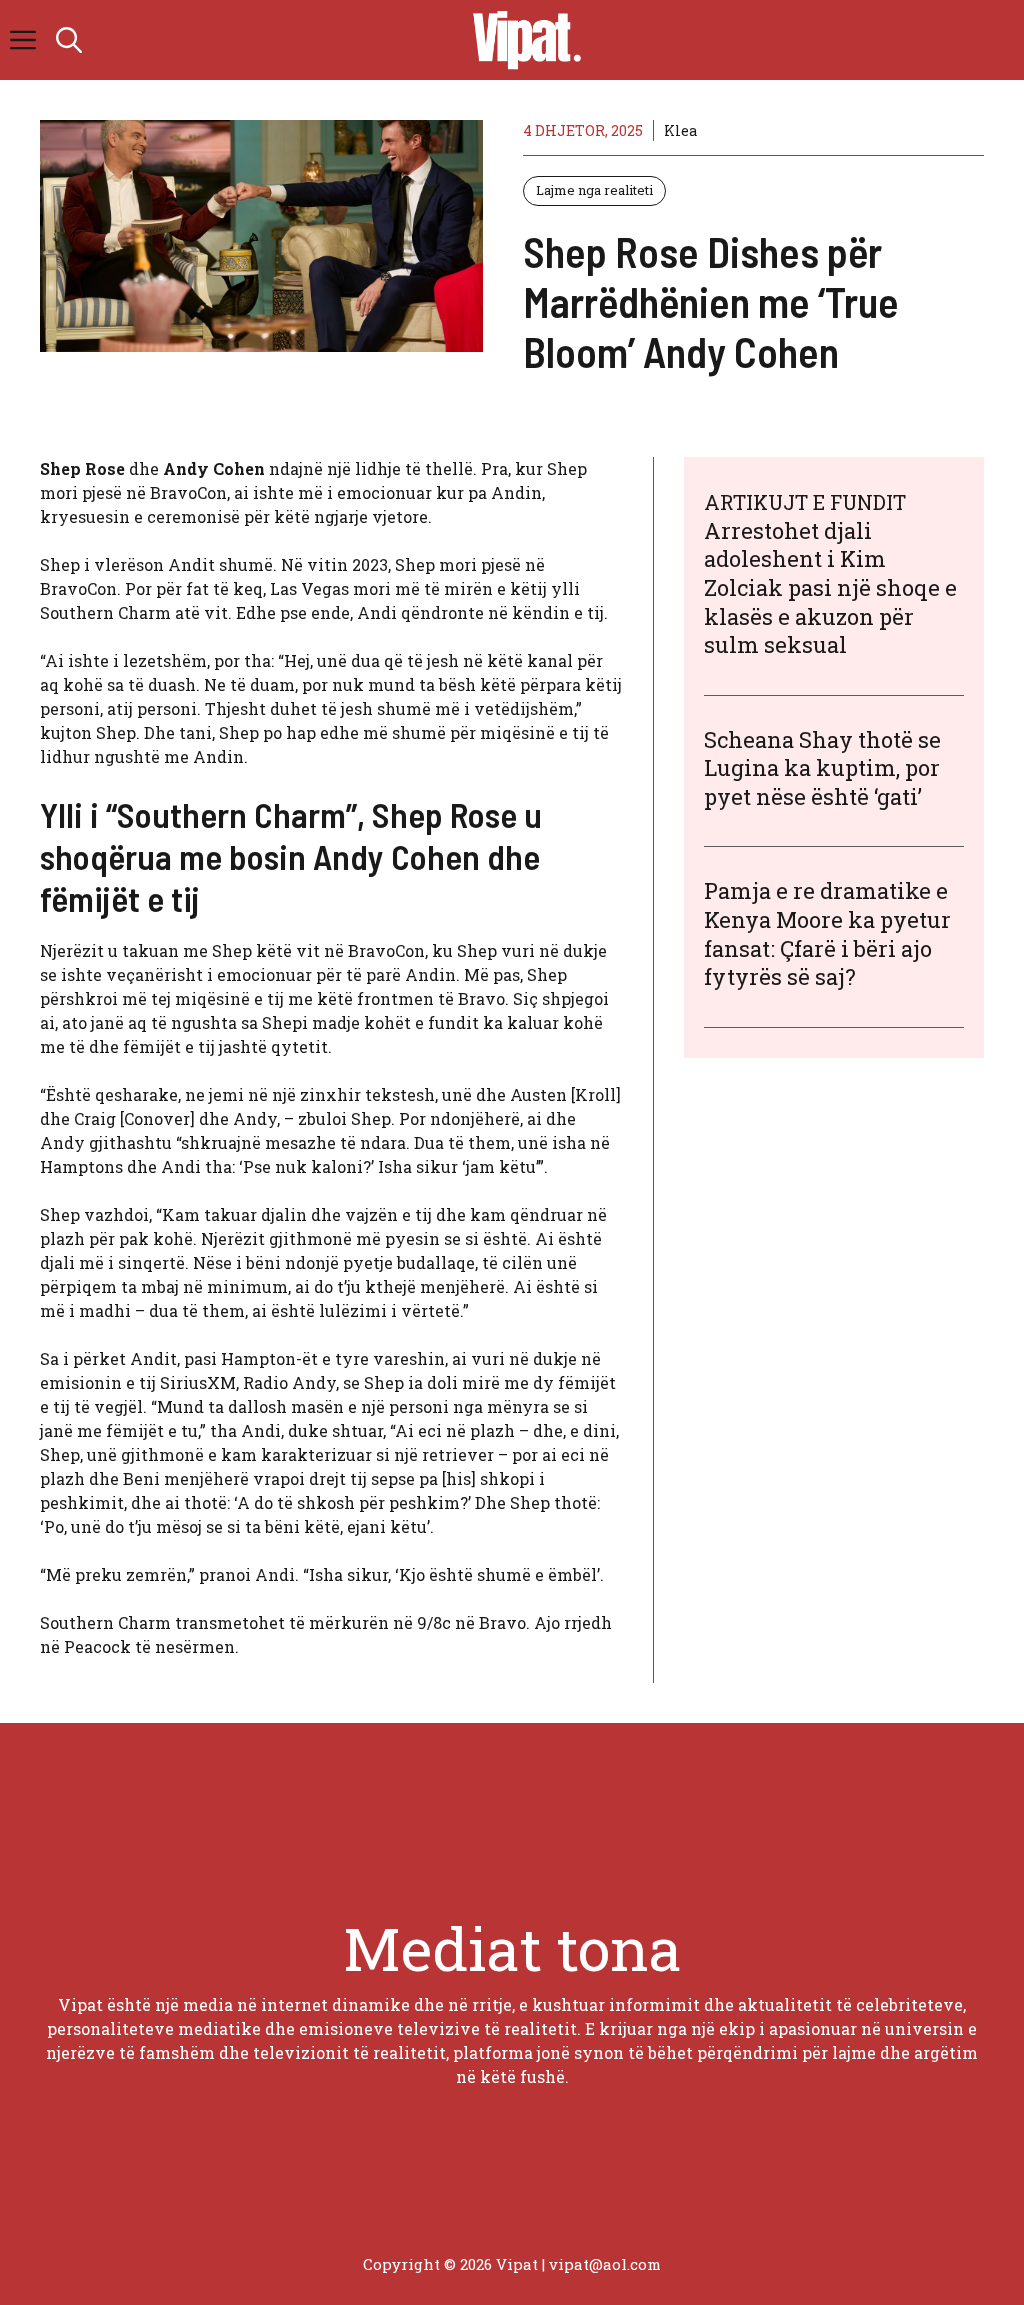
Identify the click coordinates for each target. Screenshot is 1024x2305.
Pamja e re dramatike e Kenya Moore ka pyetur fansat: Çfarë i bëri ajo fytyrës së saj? (827, 933)
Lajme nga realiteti (594, 190)
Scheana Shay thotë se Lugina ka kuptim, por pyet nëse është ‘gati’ (822, 768)
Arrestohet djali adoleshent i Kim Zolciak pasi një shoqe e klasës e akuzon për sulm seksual (830, 587)
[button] (69, 40)
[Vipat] (522, 40)
